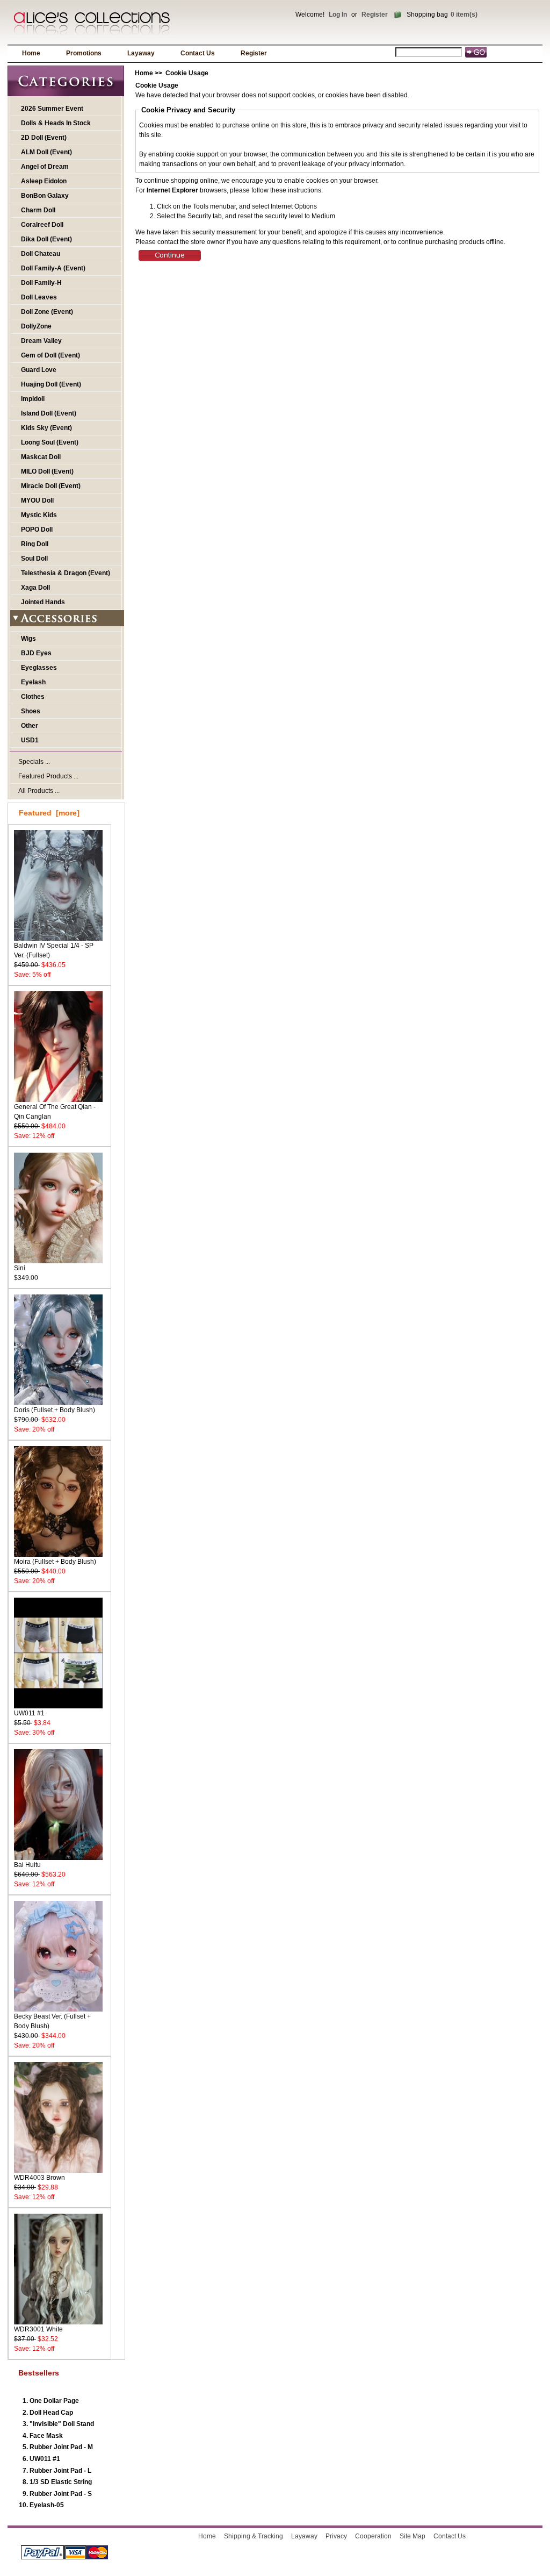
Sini (20, 1268)
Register (375, 15)
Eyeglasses (39, 668)
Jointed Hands (43, 602)
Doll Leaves (39, 297)
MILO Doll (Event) (47, 471)
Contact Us (198, 53)
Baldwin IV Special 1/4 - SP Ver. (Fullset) (54, 950)
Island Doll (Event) (49, 413)
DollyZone (36, 326)
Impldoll (33, 399)
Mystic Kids (39, 515)
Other (30, 726)
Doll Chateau (41, 254)
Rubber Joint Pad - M (61, 2447)
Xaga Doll (35, 588)
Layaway (141, 53)
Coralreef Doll (42, 225)
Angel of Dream (45, 167)
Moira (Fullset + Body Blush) (55, 1562)
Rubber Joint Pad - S (61, 2494)
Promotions (84, 53)
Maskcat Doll (41, 457)
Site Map (412, 2536)
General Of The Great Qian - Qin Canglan (55, 1112)
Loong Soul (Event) (50, 442)
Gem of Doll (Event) (50, 355)
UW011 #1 (29, 1713)
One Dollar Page (54, 2401)
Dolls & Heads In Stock (56, 123)
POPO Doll (37, 529)
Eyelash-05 (47, 2505)
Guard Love (39, 370)
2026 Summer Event (52, 109)
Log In (338, 15)
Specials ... (34, 762)
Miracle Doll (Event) (51, 486)
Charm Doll (38, 210)
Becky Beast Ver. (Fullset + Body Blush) (52, 2021)
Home (31, 53)
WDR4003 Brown (39, 2178)
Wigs (28, 639)
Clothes (33, 697)
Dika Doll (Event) (46, 239)
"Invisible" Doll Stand (62, 2424)
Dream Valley (41, 341)
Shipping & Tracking (254, 2536)
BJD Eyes (36, 653)
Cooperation (373, 2536)
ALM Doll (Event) (46, 152)
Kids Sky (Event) (46, 428)
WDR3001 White (38, 2329)
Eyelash (33, 682)
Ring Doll (35, 544)
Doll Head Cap (51, 2413)
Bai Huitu (27, 1865)
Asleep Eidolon (44, 181)
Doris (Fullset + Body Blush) (55, 1410)
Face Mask (46, 2436)
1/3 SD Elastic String (61, 2482)
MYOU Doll (37, 500)
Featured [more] (49, 813)
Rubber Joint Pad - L (60, 2471)
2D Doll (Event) (44, 138)
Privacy (336, 2536)
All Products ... (39, 791)
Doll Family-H (41, 283)
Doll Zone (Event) (47, 312)
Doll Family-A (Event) (53, 268)
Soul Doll (34, 559)
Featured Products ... (48, 776)
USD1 (30, 740)
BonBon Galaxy (45, 196)
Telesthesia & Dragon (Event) (66, 573)
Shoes (31, 711)
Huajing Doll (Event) (51, 384)
